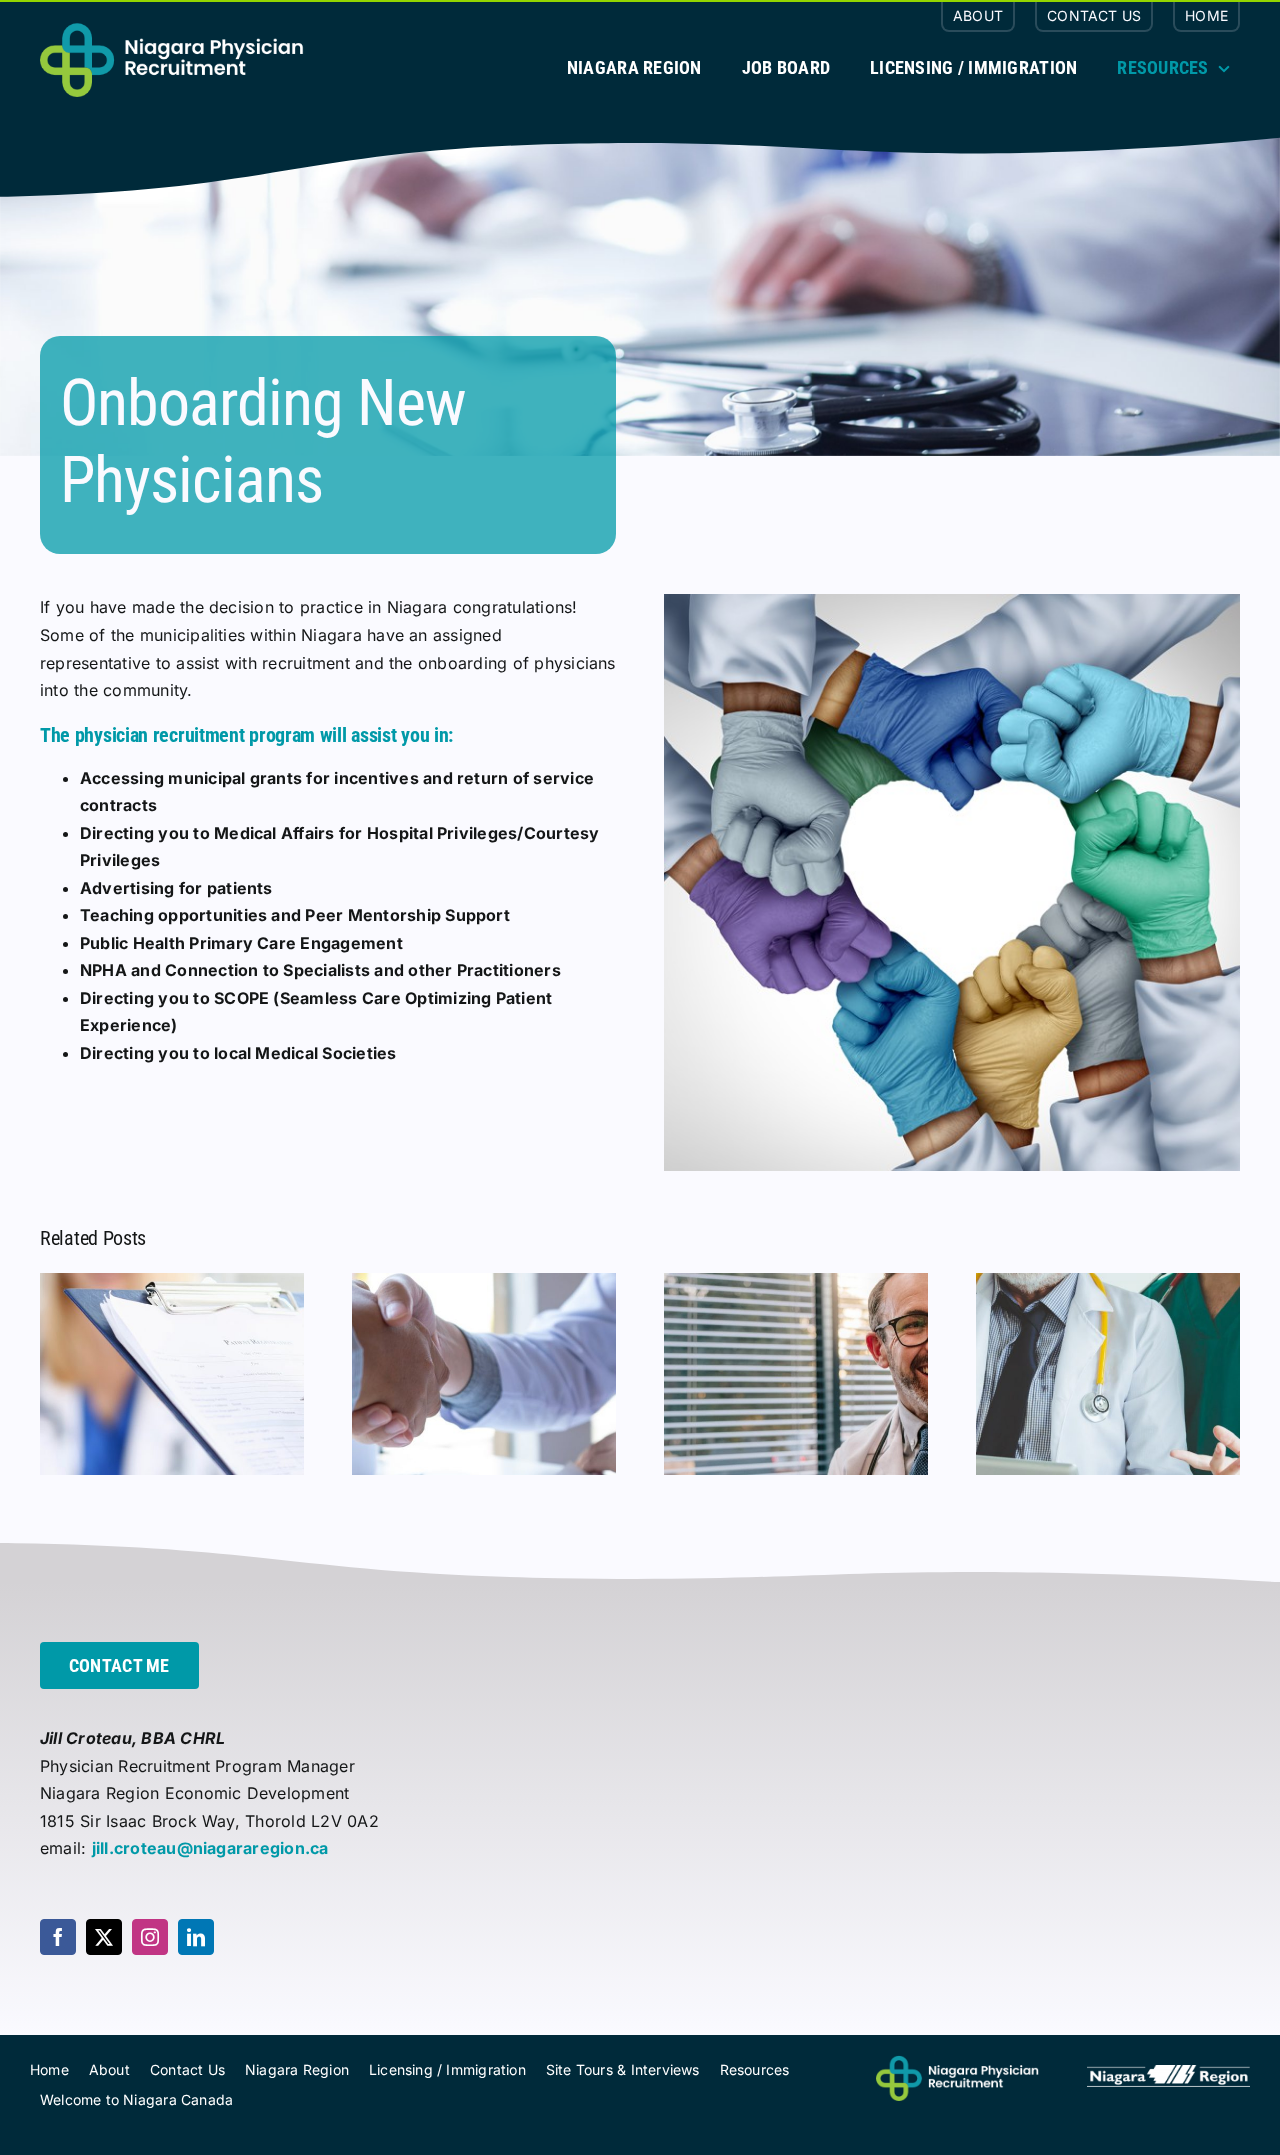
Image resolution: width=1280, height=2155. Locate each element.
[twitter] (104, 1937)
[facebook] (58, 1937)
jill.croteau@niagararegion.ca (210, 1848)
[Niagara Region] (1168, 2073)
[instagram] (150, 1937)
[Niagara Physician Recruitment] (957, 2063)
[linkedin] (196, 1937)
